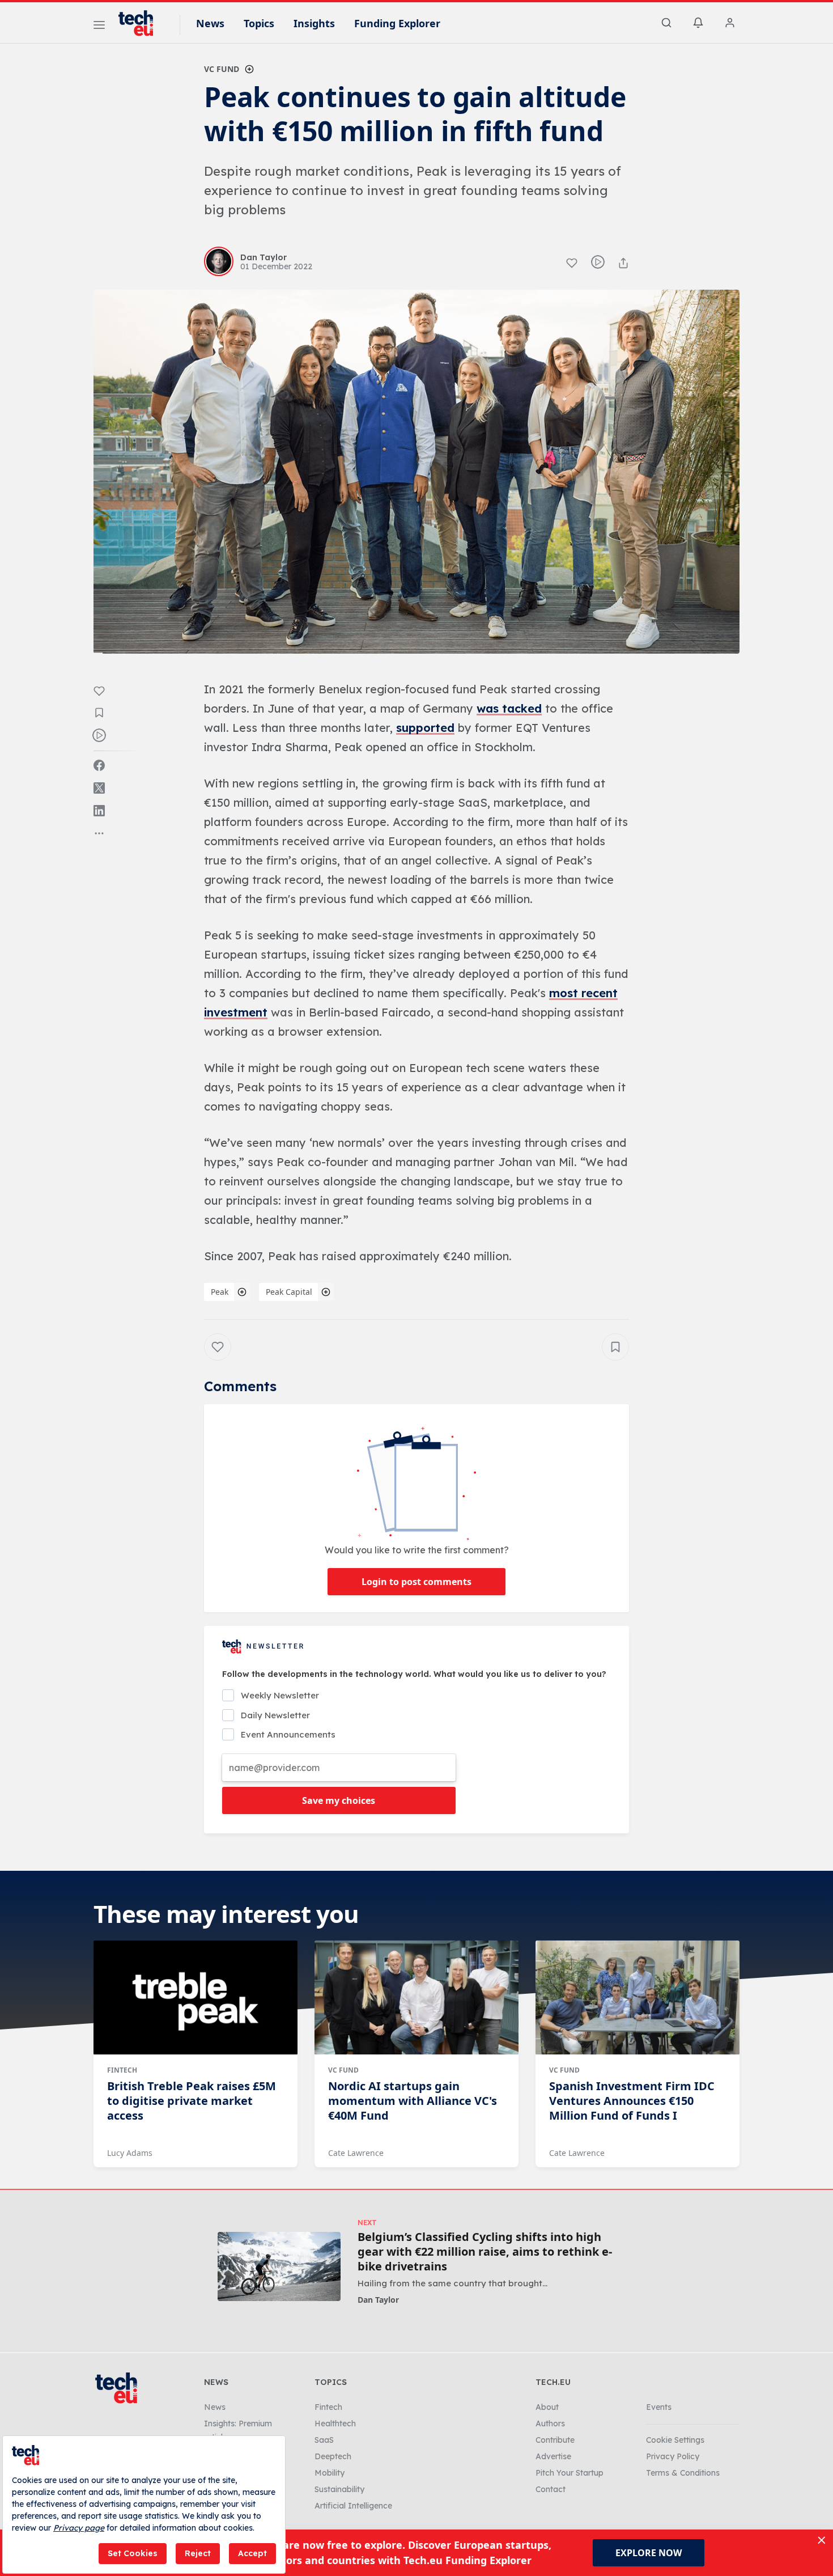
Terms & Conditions (683, 2473)
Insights (314, 23)
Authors (550, 2424)
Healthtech (335, 2424)
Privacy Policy (673, 2456)
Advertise (553, 2456)
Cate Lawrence (356, 2153)
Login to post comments (416, 1582)
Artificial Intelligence (353, 2506)
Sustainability (339, 2489)
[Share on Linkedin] (99, 811)
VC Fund (222, 69)
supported (425, 728)
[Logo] (141, 23)
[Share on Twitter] (99, 788)
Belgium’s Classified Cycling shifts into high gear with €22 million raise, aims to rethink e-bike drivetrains (485, 2252)
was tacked (509, 708)
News (210, 23)
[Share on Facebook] (99, 765)
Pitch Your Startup (569, 2473)
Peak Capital (289, 1292)
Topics (259, 23)
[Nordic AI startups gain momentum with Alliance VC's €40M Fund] (416, 1998)
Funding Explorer (397, 23)
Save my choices (339, 1800)
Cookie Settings (675, 2440)
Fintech (122, 2070)
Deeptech (333, 2456)
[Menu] (99, 27)
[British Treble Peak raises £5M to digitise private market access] (195, 1998)
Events (659, 2407)
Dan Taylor (378, 2300)
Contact (551, 2489)
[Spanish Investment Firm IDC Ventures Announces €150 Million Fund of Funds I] (637, 1998)
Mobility (330, 2473)
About (547, 2407)
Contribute (555, 2440)
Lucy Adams (130, 2153)
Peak (220, 1292)
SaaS (324, 2440)
